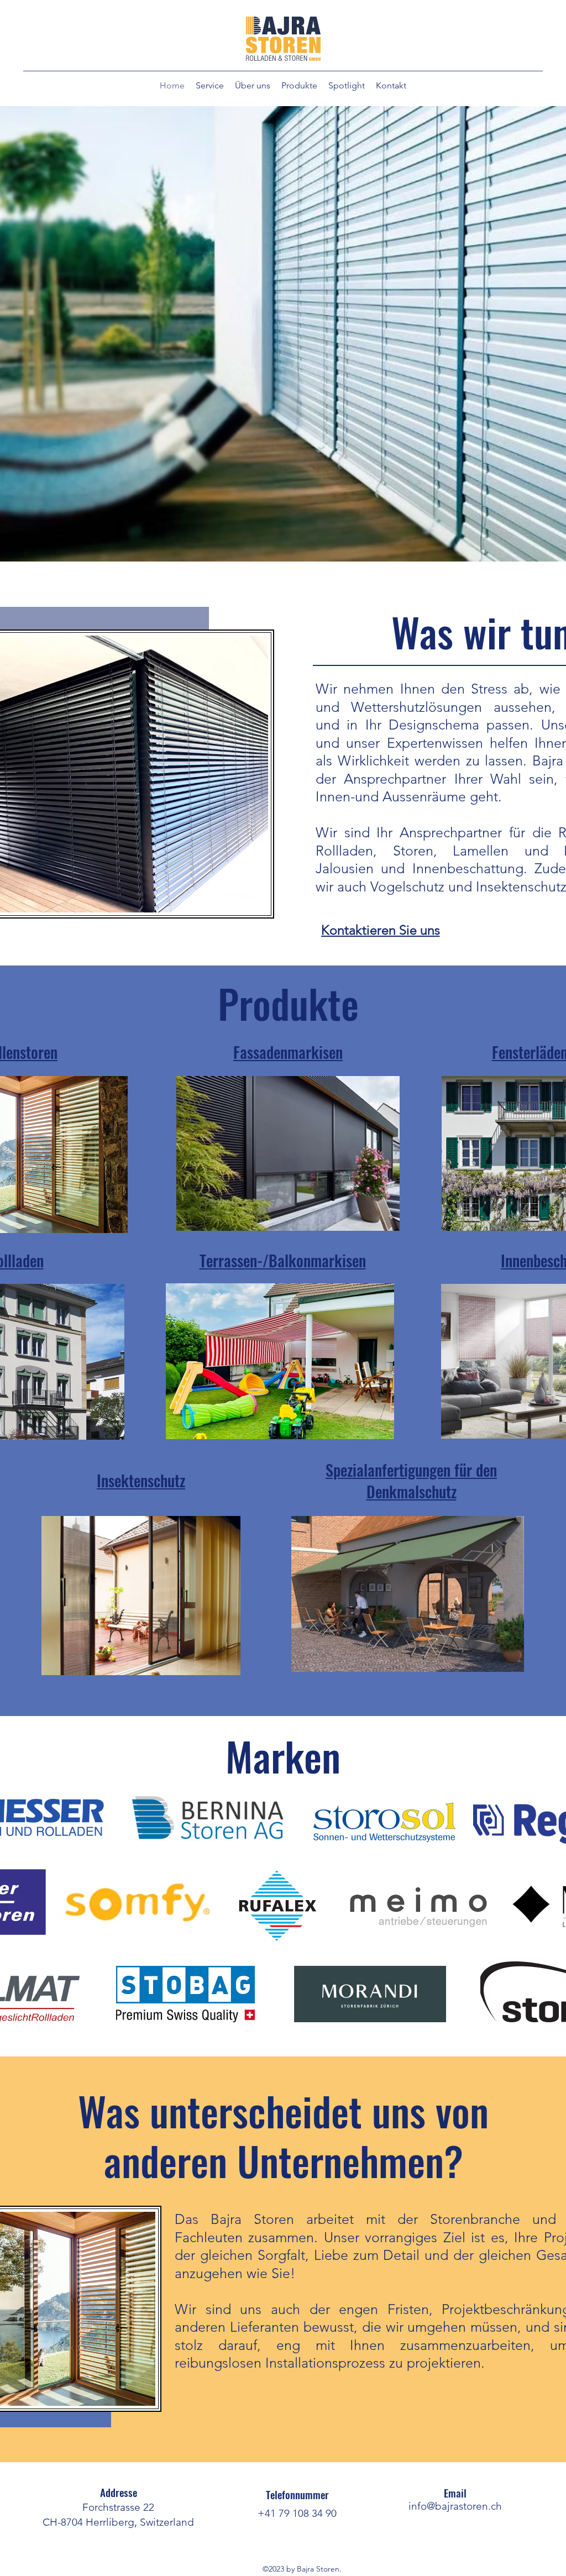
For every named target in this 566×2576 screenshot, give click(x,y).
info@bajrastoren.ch (455, 2506)
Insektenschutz (141, 1480)
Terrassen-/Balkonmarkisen (283, 1260)
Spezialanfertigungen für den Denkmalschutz (411, 1481)
